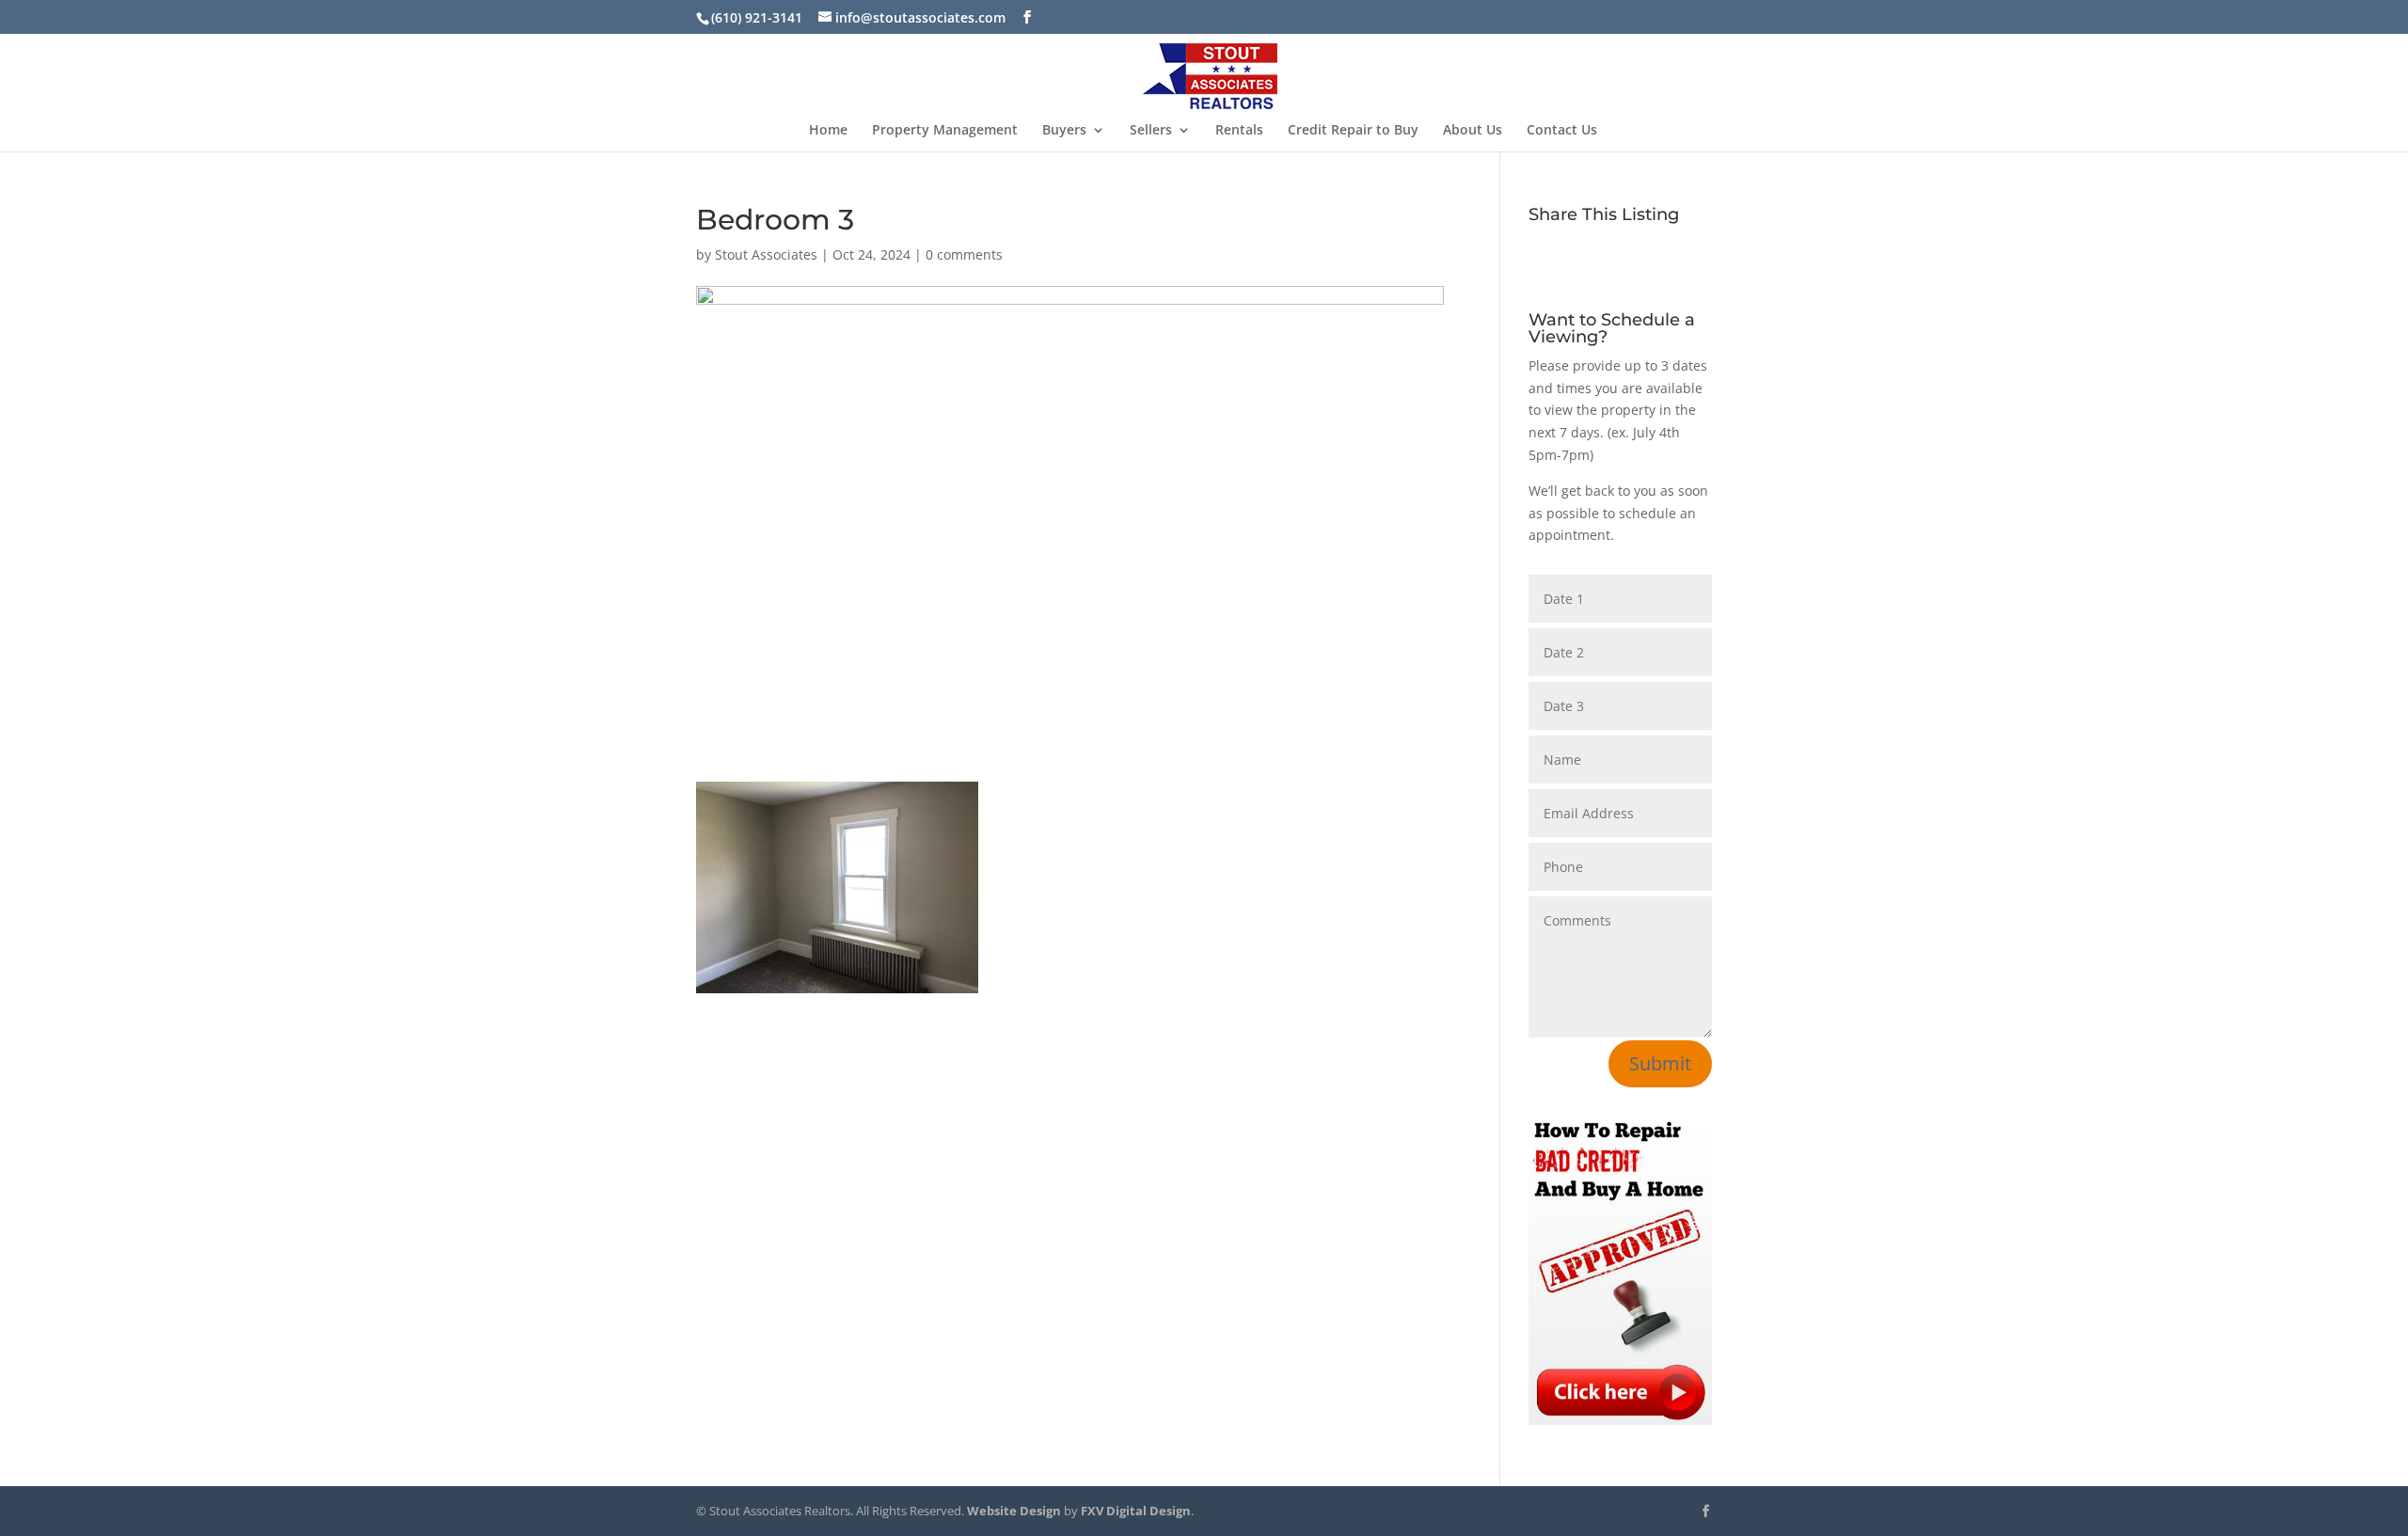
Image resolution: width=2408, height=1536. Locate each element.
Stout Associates (766, 254)
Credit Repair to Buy (1353, 131)
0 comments (964, 254)
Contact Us (1562, 131)
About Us (1473, 131)
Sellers (1151, 131)
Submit (1660, 1063)
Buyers (1064, 131)
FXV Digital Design (1136, 1511)
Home (828, 131)
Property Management (945, 131)
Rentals (1239, 131)
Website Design (1014, 1511)
